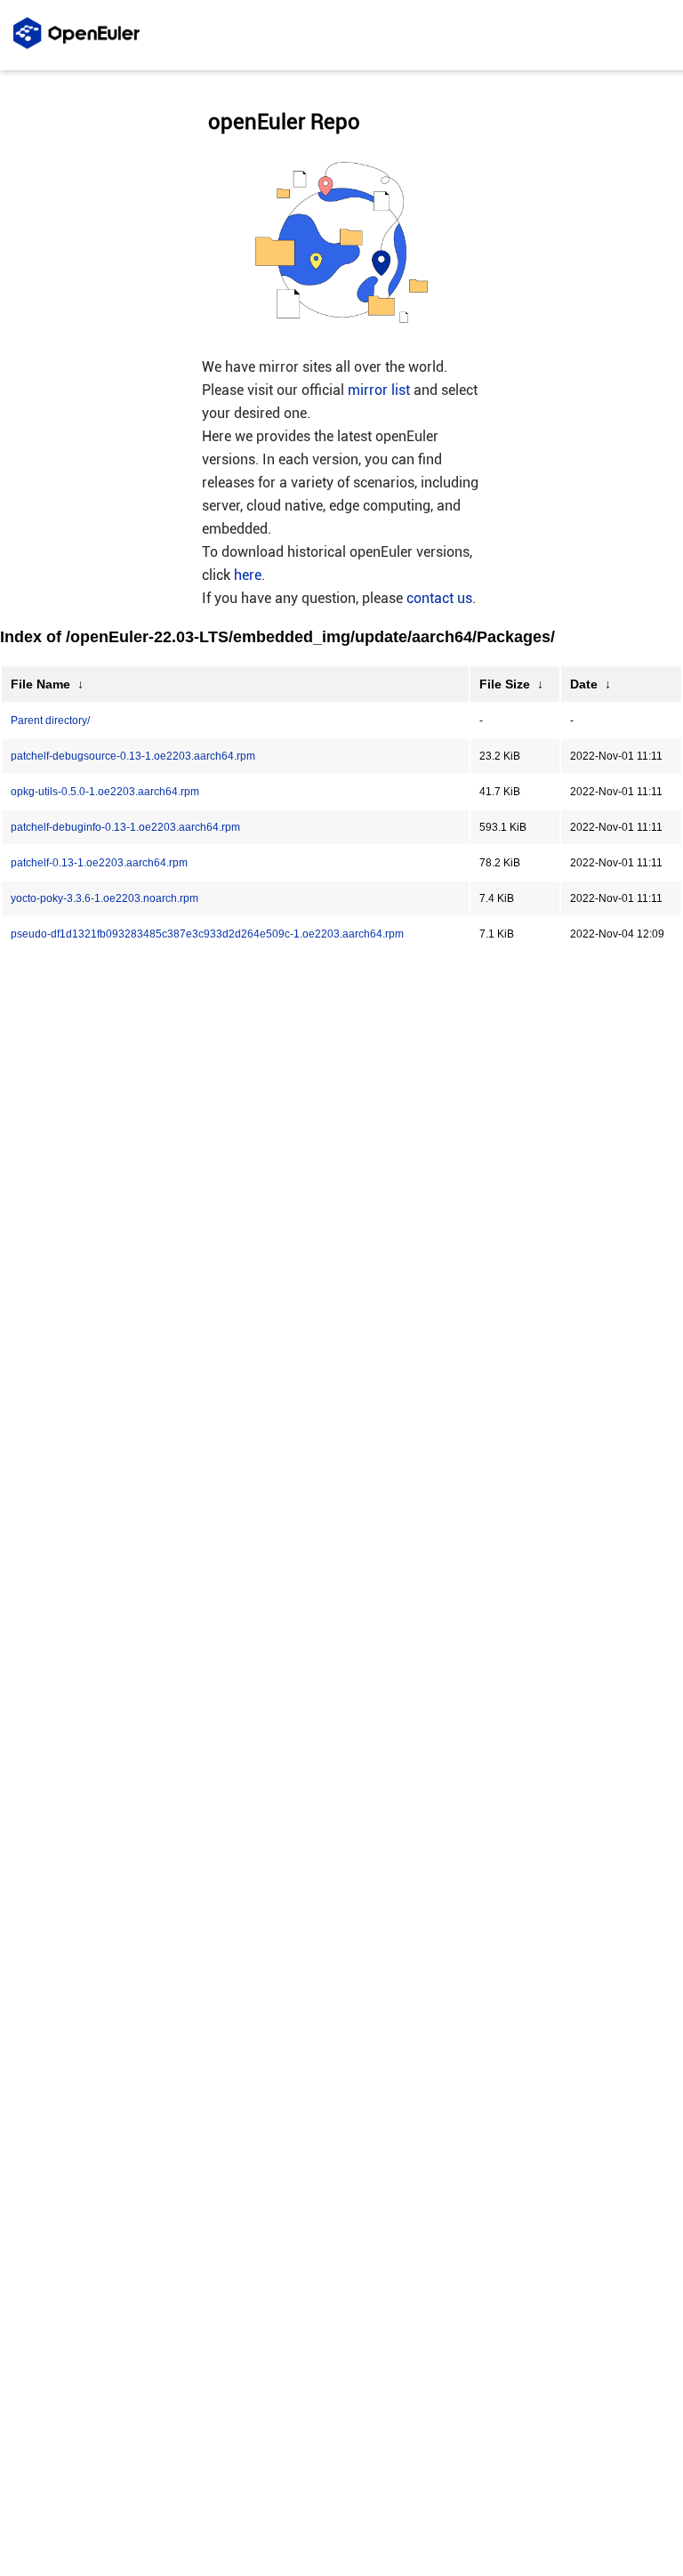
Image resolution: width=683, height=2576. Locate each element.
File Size (505, 684)
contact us (439, 598)
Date (584, 684)
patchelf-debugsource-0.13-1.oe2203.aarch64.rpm (133, 756)
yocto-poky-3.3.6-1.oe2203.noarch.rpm (104, 898)
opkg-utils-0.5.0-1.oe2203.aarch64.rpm (105, 792)
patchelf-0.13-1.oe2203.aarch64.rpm (99, 863)
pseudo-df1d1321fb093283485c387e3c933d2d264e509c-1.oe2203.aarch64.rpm (207, 934)
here (248, 575)
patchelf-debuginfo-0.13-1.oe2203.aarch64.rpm (125, 827)
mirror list (379, 390)
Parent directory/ (50, 720)
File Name (40, 684)
